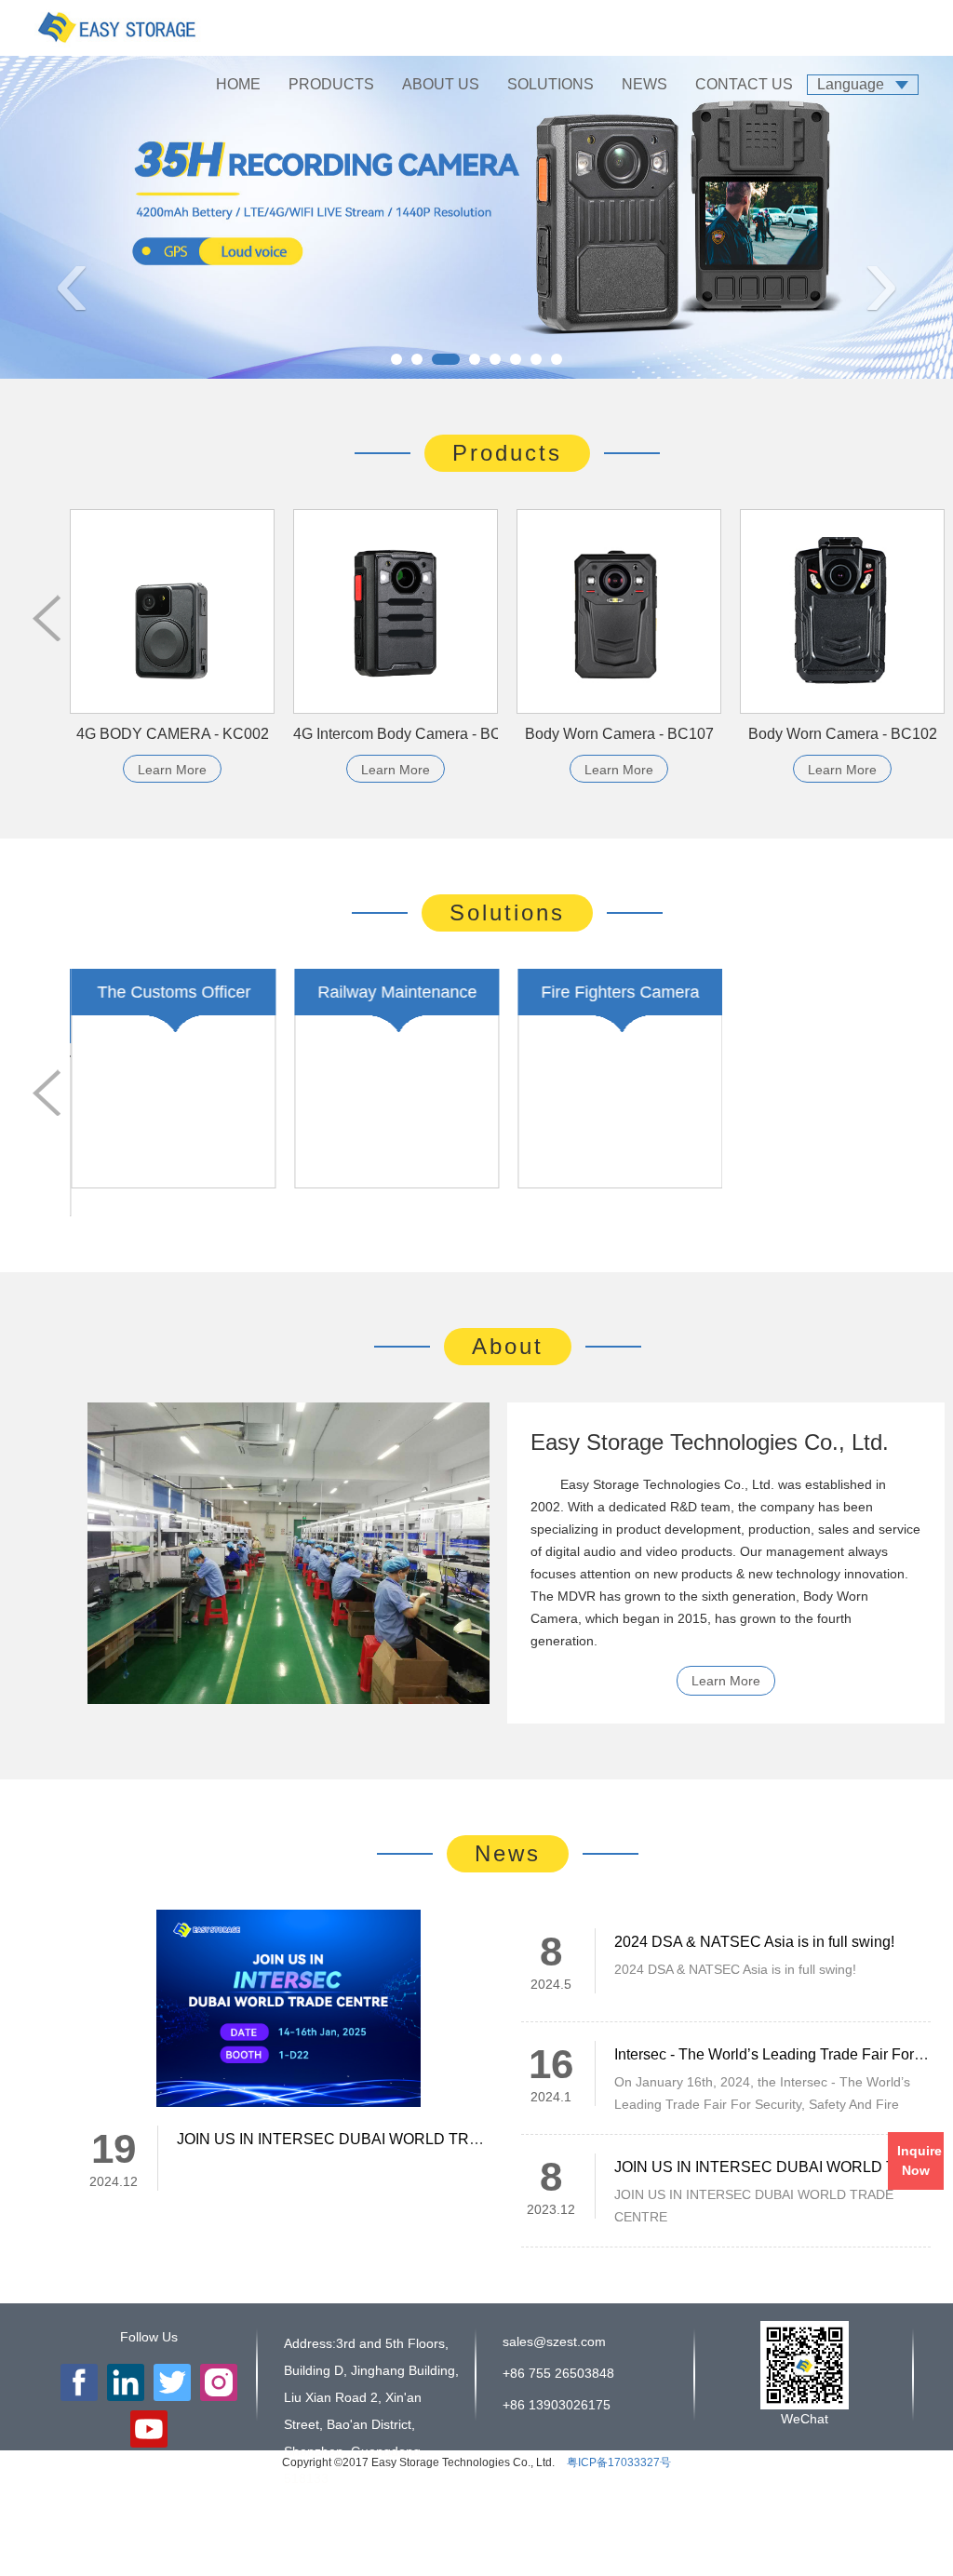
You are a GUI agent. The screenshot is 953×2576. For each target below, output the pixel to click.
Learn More (172, 770)
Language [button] (851, 84)
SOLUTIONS (550, 84)
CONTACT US (744, 84)
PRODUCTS (331, 84)
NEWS (644, 84)
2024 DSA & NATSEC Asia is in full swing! (754, 1914)
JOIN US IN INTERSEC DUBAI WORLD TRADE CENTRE (372, 2111)
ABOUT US (441, 84)
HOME (238, 84)
